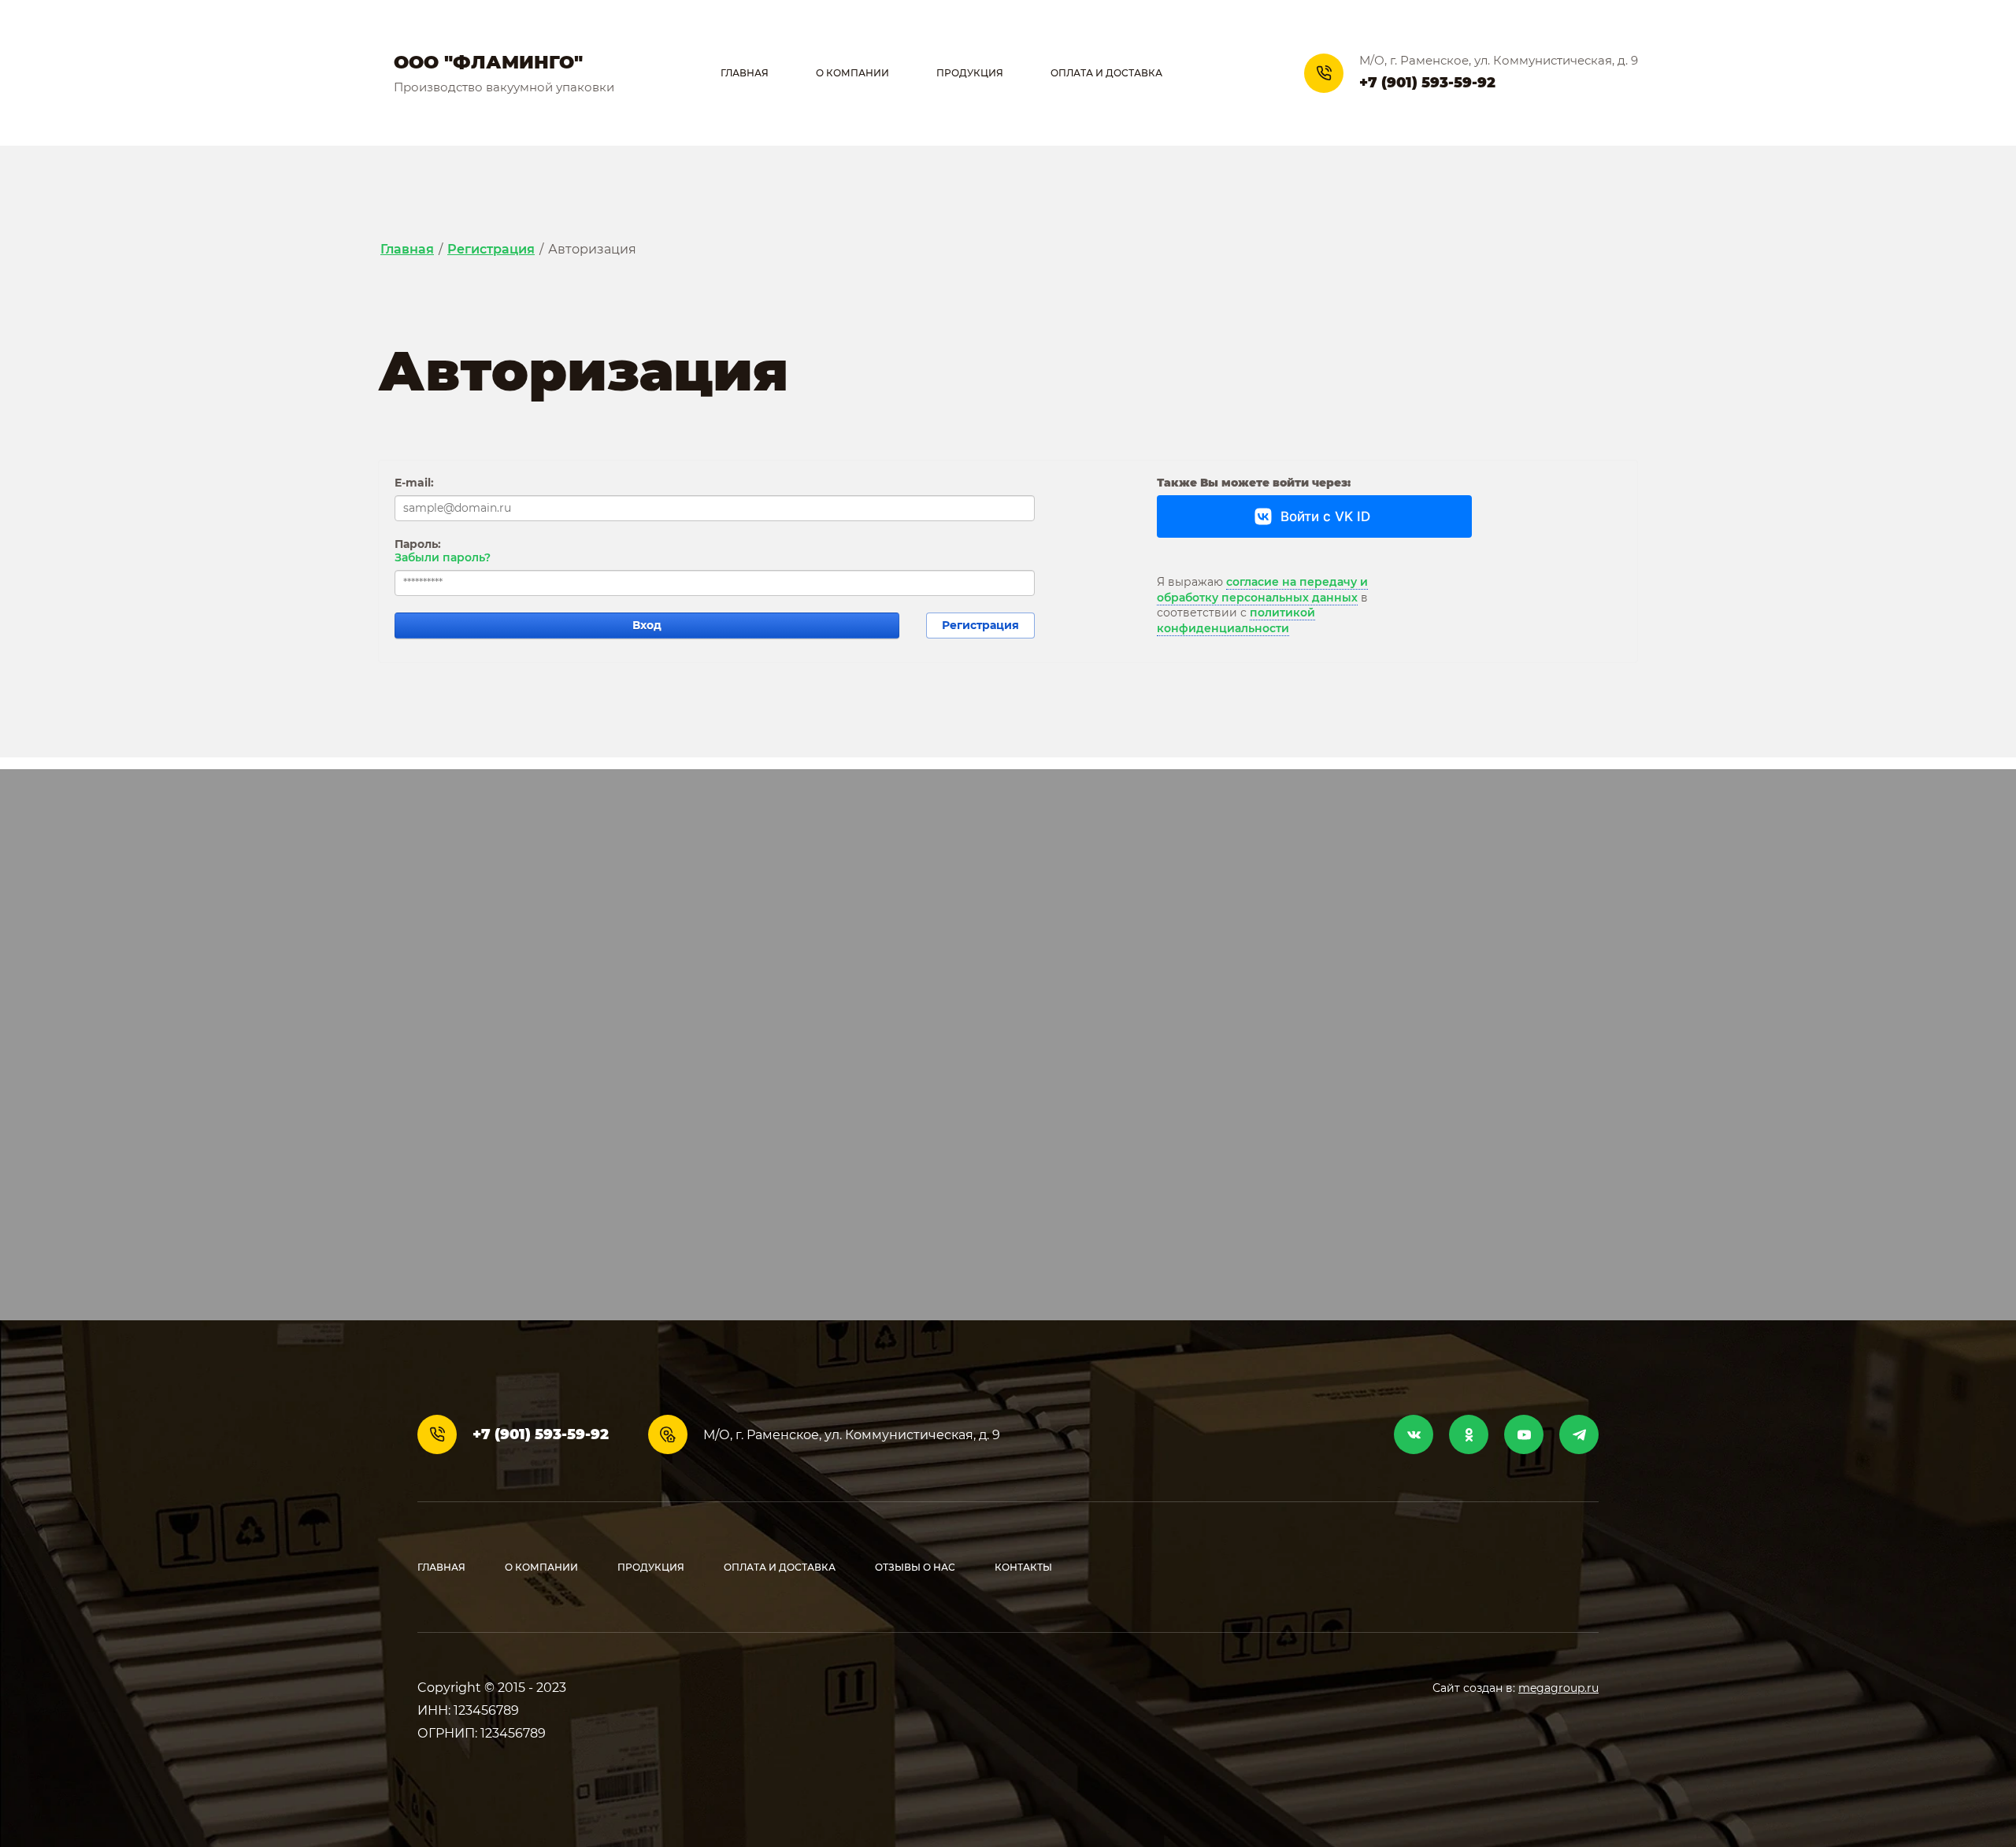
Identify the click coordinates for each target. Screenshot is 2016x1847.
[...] (1247, 73)
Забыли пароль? (443, 557)
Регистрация (980, 625)
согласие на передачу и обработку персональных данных (1262, 590)
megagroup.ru (1558, 1688)
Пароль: (418, 544)
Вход (647, 625)
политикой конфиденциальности (1236, 620)
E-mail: (414, 483)
